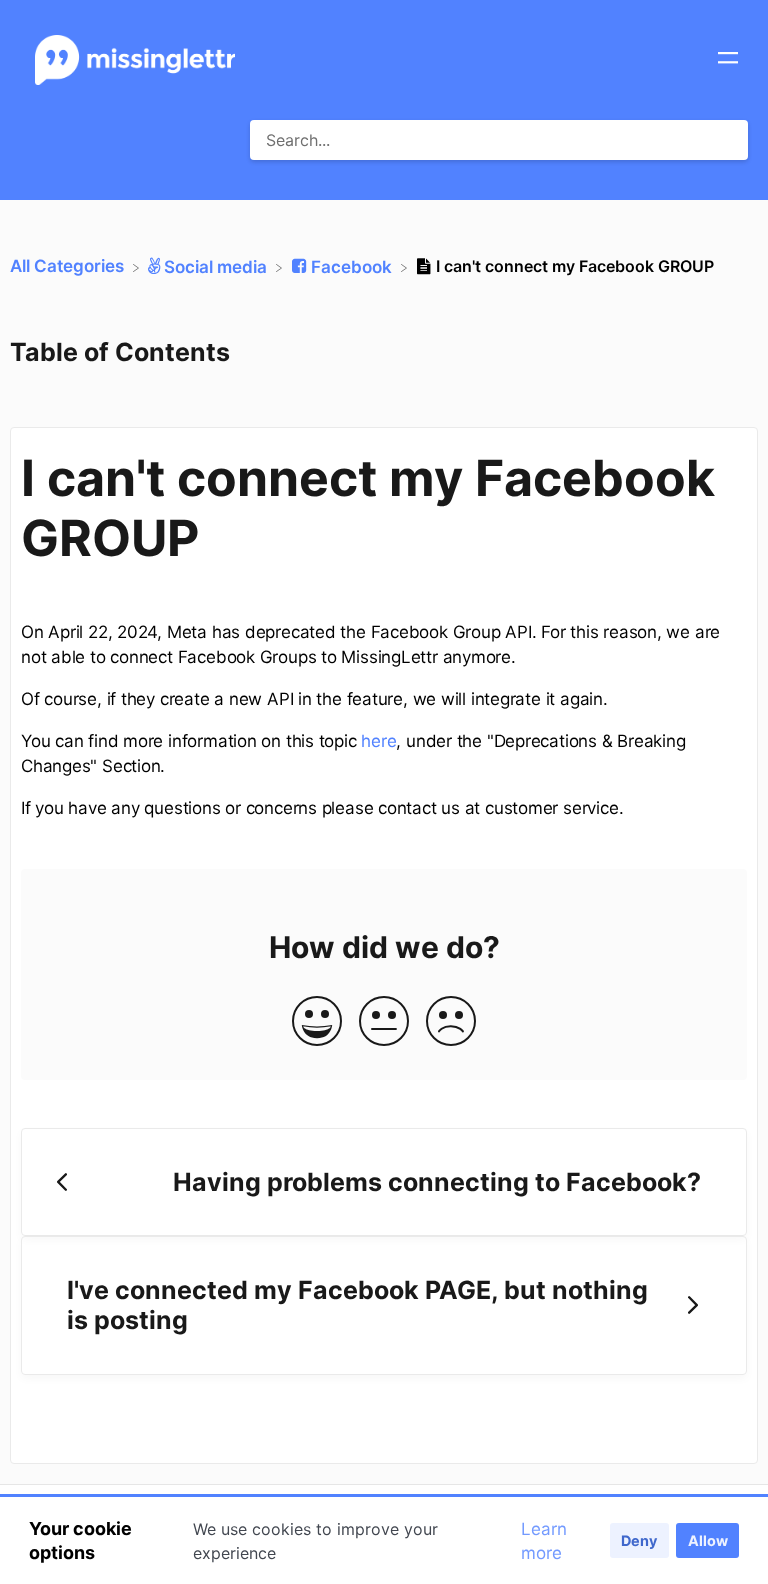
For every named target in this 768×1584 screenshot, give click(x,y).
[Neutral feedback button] (384, 1022)
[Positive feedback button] (317, 1022)
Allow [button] (708, 1540)
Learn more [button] (544, 1541)
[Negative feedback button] (451, 1022)
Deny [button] (639, 1540)
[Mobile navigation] (728, 60)
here (378, 741)
